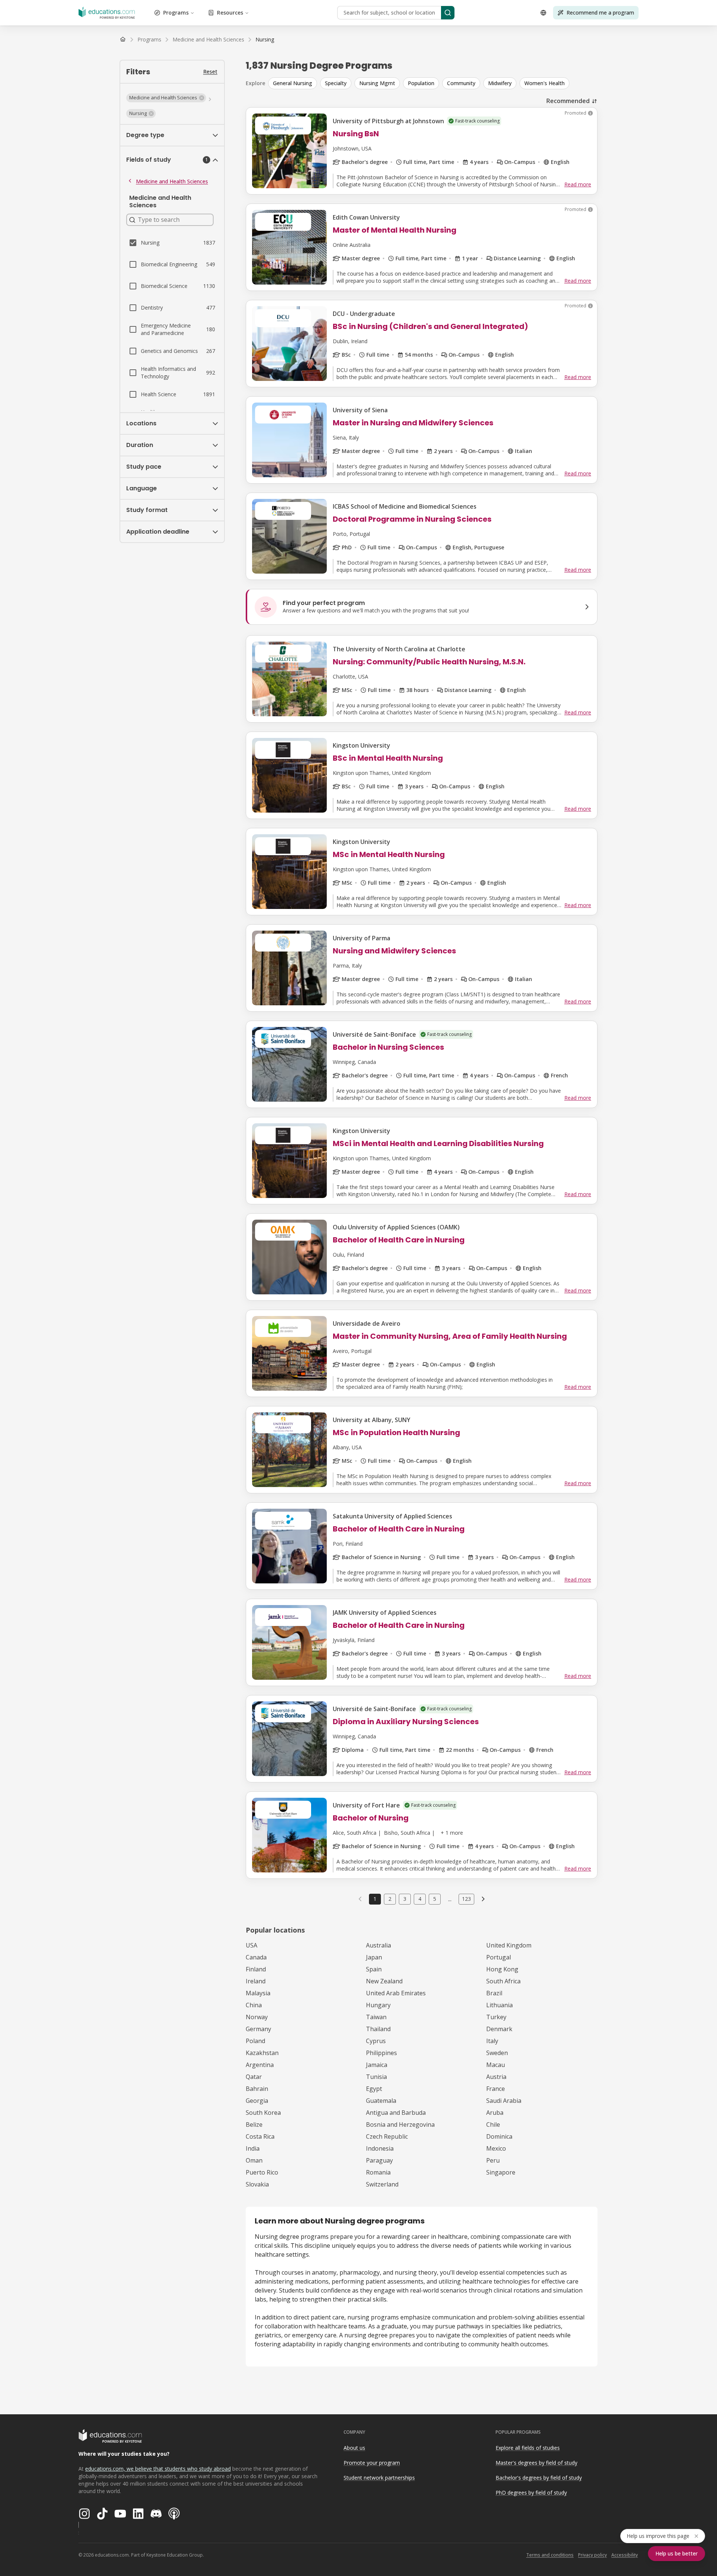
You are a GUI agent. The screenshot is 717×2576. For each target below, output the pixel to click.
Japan (374, 1957)
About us (354, 2448)
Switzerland (382, 2184)
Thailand (378, 2029)
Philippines (381, 2053)
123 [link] (466, 1899)
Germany (258, 2029)
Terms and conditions (550, 2555)
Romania (378, 2172)
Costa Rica (260, 2136)
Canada (256, 1957)
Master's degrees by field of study (536, 2463)
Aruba (495, 2113)
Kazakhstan (262, 2053)
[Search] (448, 13)
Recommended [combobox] (568, 101)
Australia (378, 1945)
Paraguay (379, 2160)
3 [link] (405, 1899)
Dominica (499, 2136)
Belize (254, 2125)
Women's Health (544, 83)
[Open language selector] (543, 13)
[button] (166, 98)
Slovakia (257, 2184)
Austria (496, 2077)
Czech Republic (387, 2136)
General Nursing (293, 83)
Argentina (260, 2065)
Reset (210, 72)
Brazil (494, 1993)
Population (421, 83)
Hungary (378, 2005)
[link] (265, 40)
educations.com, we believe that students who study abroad (158, 2469)
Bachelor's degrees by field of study (539, 2478)
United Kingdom (509, 1945)
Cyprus (376, 2041)
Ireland (256, 1981)
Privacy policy (592, 2555)
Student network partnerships (379, 2478)
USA (252, 1945)
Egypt (374, 2089)
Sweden (497, 2053)
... (450, 1899)
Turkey (496, 2017)
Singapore (501, 2172)
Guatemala (381, 2101)
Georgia (257, 2101)
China (254, 2005)
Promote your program (372, 2463)
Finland (256, 1969)
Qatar (254, 2077)
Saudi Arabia (504, 2101)
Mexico (496, 2148)
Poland (255, 2041)
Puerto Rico (262, 2172)
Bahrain (257, 2089)
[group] (433, 83)
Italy (492, 2041)
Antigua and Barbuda (396, 2113)
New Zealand (384, 1981)
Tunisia (376, 2077)
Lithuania (499, 2005)
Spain (374, 1969)
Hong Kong (502, 1969)
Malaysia (258, 1993)
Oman (254, 2160)
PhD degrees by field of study (531, 2493)
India (253, 2148)
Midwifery (500, 83)
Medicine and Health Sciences (172, 181)
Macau (496, 2065)
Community (461, 83)
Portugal (499, 1957)
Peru (493, 2160)
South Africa (503, 1981)
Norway (257, 2017)
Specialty (336, 83)
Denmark (499, 2029)
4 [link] (420, 1899)
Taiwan (376, 2017)
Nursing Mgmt (377, 83)
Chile (493, 2125)
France (496, 2089)
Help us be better (676, 2553)
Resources (230, 13)
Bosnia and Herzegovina (400, 2125)
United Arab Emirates (396, 1993)
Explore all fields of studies (528, 2448)
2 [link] (390, 1899)
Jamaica (377, 2065)
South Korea (263, 2113)
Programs (176, 13)
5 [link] (435, 1899)
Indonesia (380, 2148)
